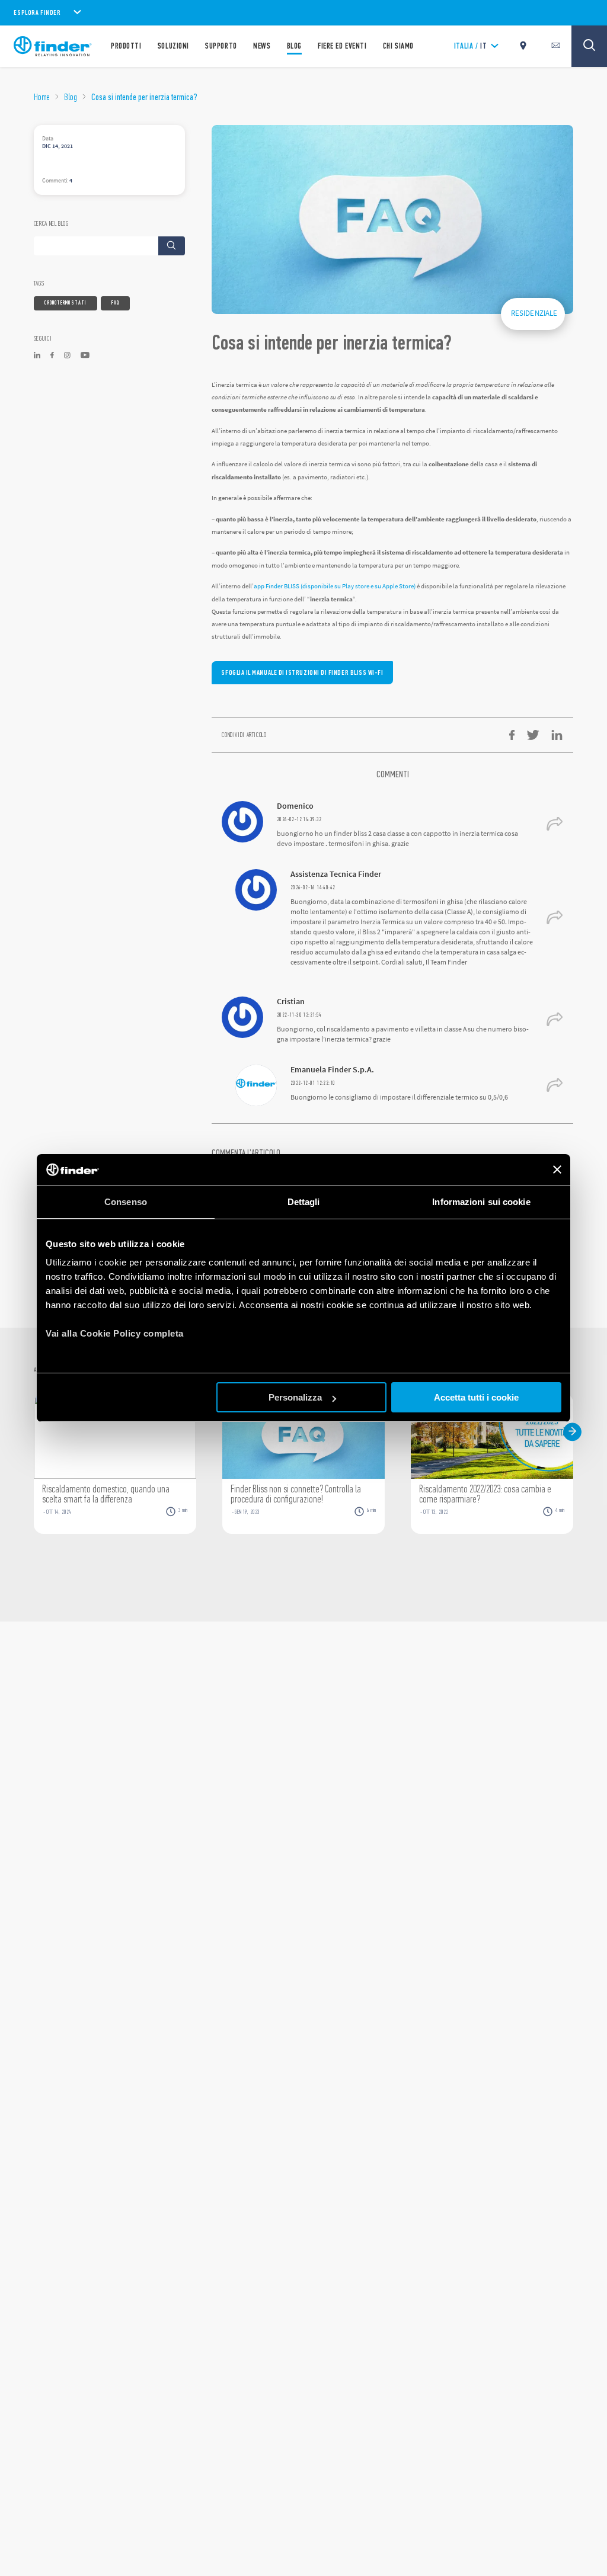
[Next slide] (572, 1432)
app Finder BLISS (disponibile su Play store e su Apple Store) (335, 586)
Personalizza (295, 1397)
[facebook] (512, 735)
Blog (71, 97)
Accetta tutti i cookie (476, 1397)
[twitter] (533, 735)
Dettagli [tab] (304, 1202)
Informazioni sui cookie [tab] (481, 1202)
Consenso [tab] (126, 1202)
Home (42, 97)
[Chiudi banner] (557, 1170)
